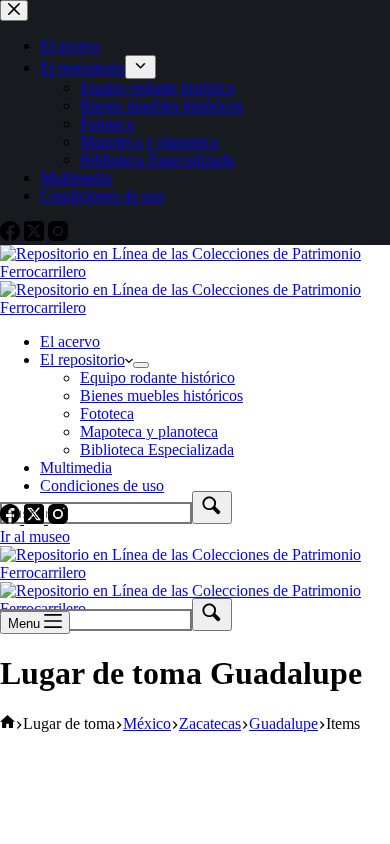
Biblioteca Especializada (157, 449)
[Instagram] (58, 518)
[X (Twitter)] (36, 518)
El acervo (70, 341)
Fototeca (107, 413)
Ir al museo (35, 536)
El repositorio (82, 359)
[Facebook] (12, 518)
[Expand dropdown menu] (141, 365)
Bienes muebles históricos (161, 395)
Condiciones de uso (102, 485)
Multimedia (76, 467)
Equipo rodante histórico (157, 377)
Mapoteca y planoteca (149, 431)
